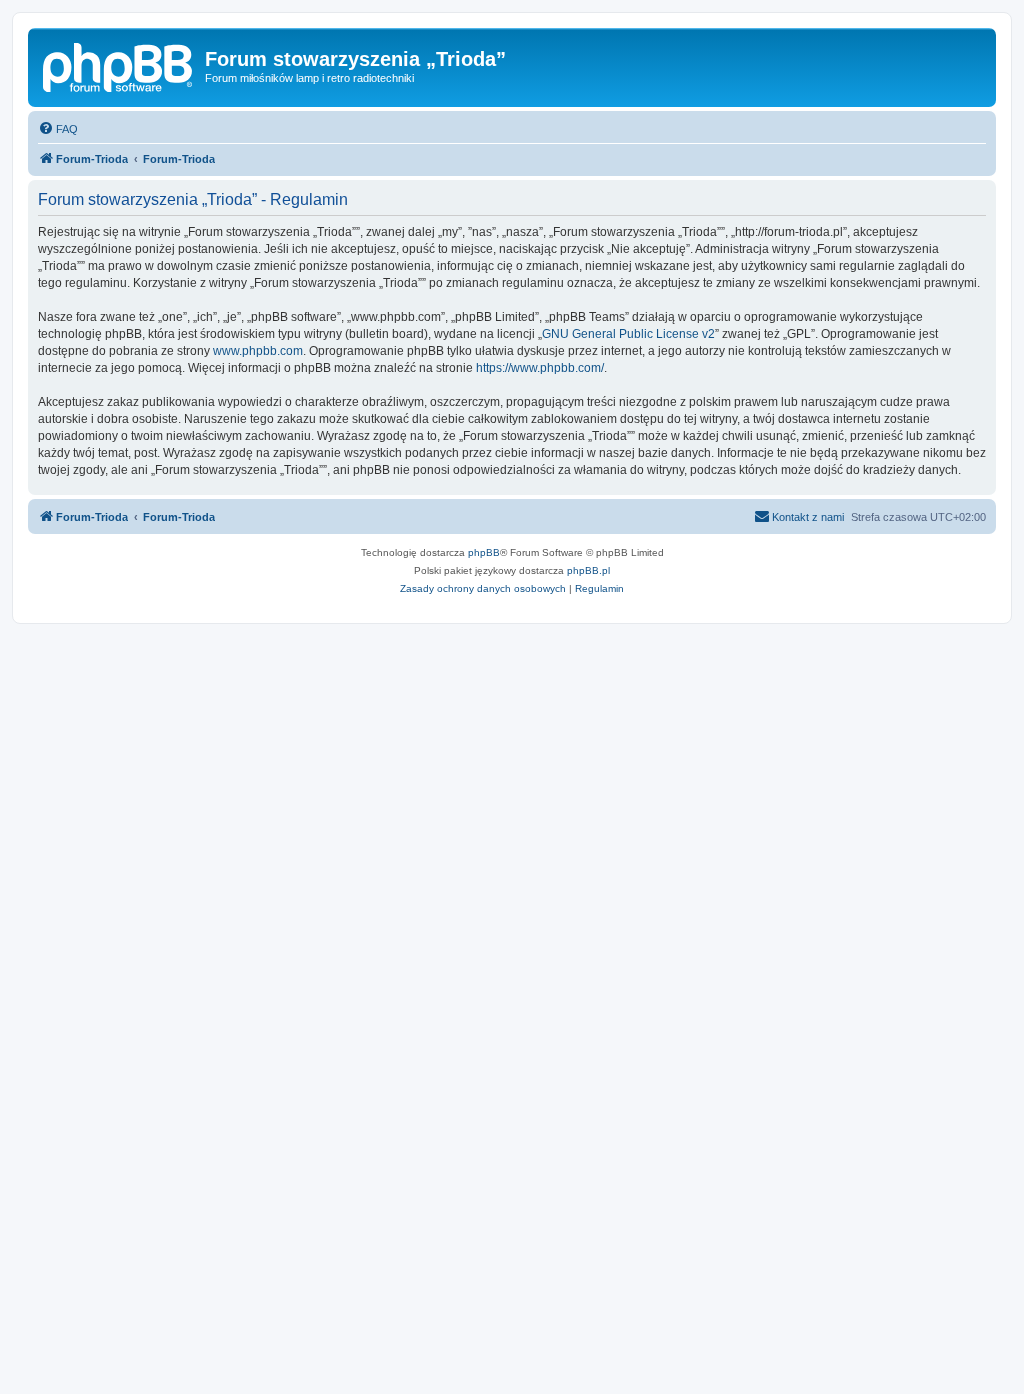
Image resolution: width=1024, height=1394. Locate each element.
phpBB (484, 552)
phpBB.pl (588, 570)
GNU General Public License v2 (628, 334)
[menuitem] (58, 129)
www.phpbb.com (258, 351)
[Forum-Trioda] (119, 65)
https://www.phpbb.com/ (540, 368)
